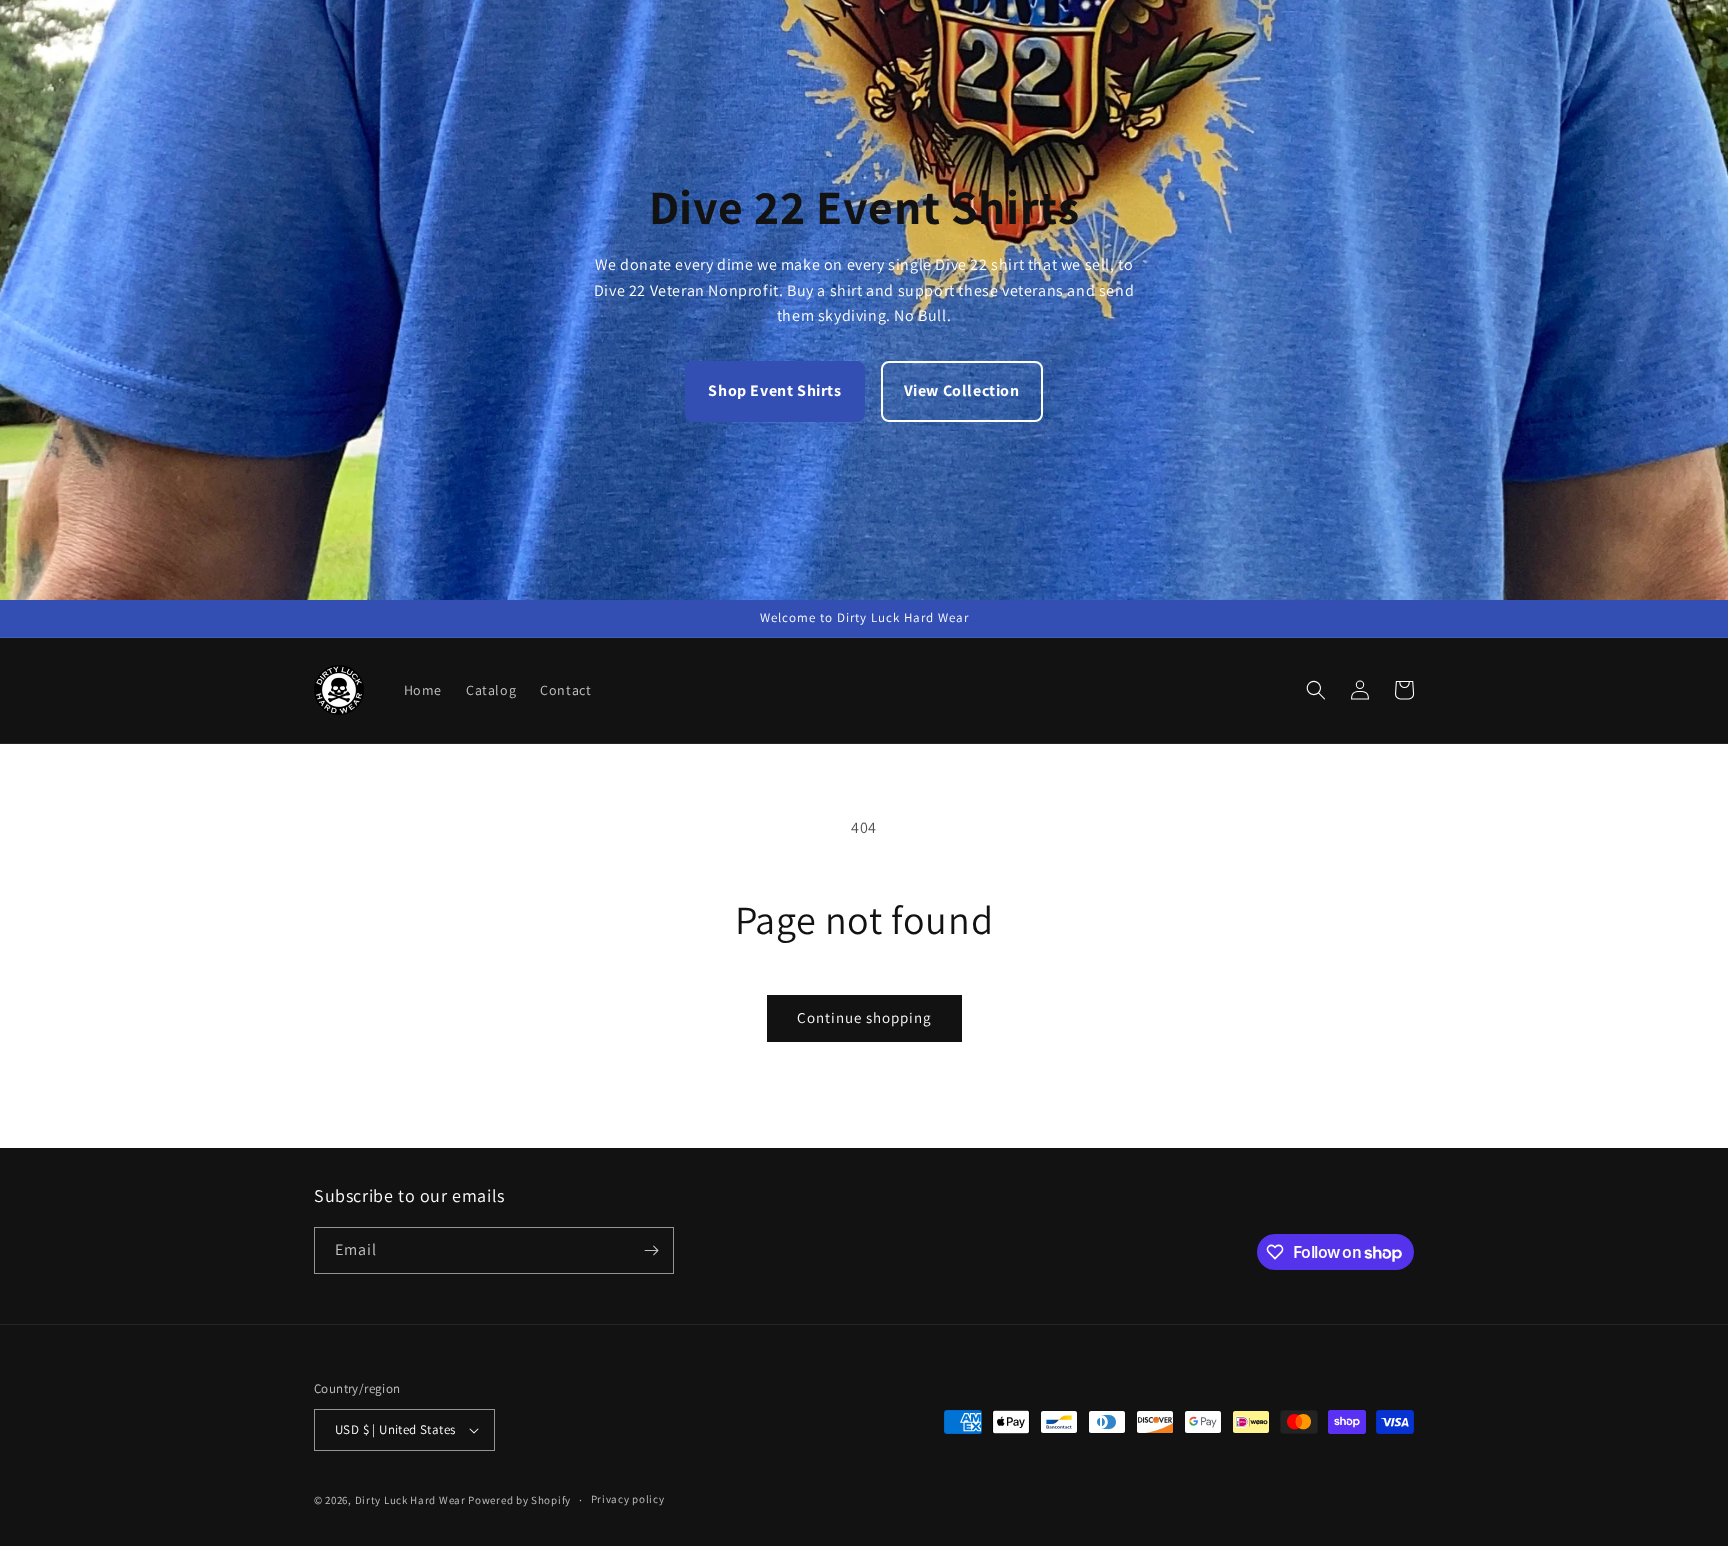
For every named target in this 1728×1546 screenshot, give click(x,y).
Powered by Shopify (519, 1500)
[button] (1316, 690)
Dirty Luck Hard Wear (410, 1500)
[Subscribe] (651, 1250)
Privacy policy (628, 1499)
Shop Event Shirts (774, 390)
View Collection (962, 390)
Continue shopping (864, 1017)
